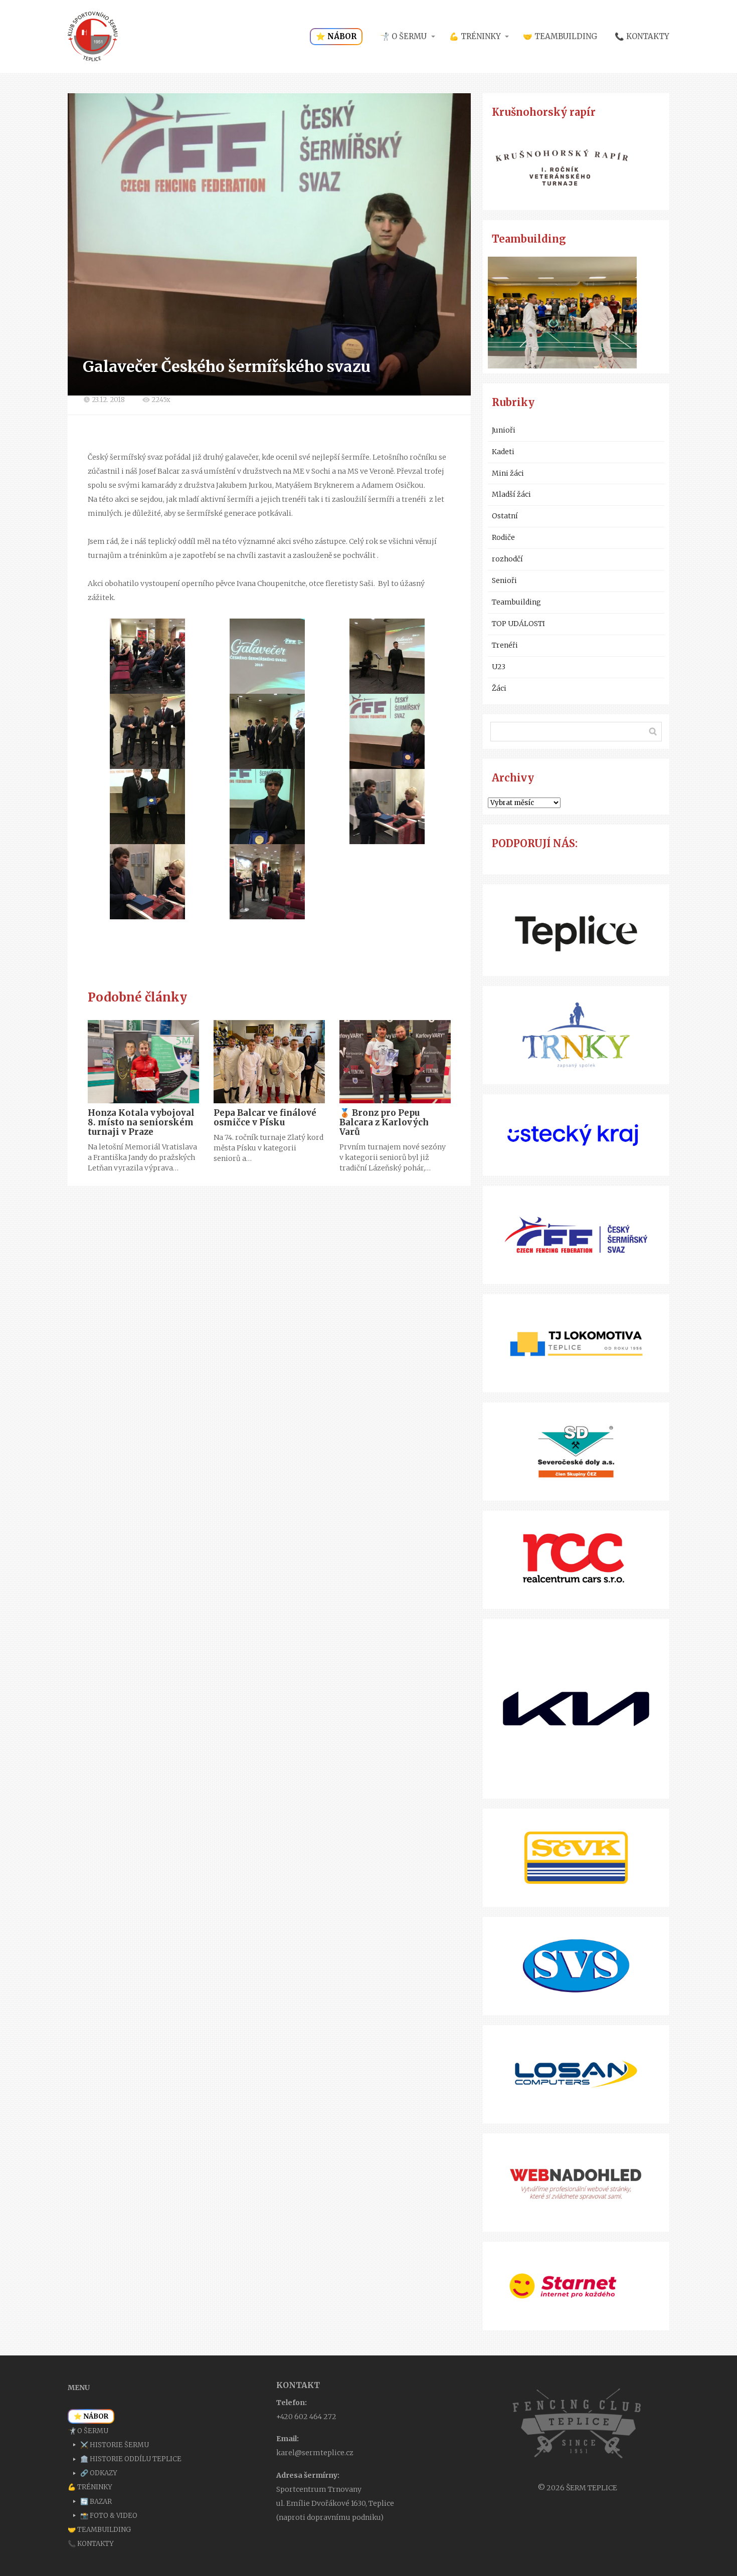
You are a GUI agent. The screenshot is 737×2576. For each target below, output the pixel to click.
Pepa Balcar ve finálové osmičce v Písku (265, 1118)
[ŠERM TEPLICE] (93, 37)
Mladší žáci (511, 494)
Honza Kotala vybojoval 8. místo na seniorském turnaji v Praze (141, 1122)
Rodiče (503, 537)
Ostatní (505, 516)
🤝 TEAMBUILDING (560, 36)
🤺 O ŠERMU (403, 36)
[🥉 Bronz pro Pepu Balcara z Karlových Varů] (395, 1062)
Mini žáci (508, 473)
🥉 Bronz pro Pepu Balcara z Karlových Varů (384, 1122)
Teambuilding (516, 602)
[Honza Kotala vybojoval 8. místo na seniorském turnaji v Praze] (143, 1062)
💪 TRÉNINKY (475, 36)
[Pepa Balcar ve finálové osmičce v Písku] (269, 1062)
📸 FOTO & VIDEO (109, 2516)
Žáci (499, 688)
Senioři (504, 580)
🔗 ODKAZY (99, 2473)
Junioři (504, 430)
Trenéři (505, 645)
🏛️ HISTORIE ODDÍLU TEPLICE (131, 2459)
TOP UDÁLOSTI (518, 624)
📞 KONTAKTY (642, 36)
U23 (499, 667)
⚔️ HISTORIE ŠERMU (115, 2445)
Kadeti (503, 452)
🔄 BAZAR (96, 2502)
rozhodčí (507, 559)
